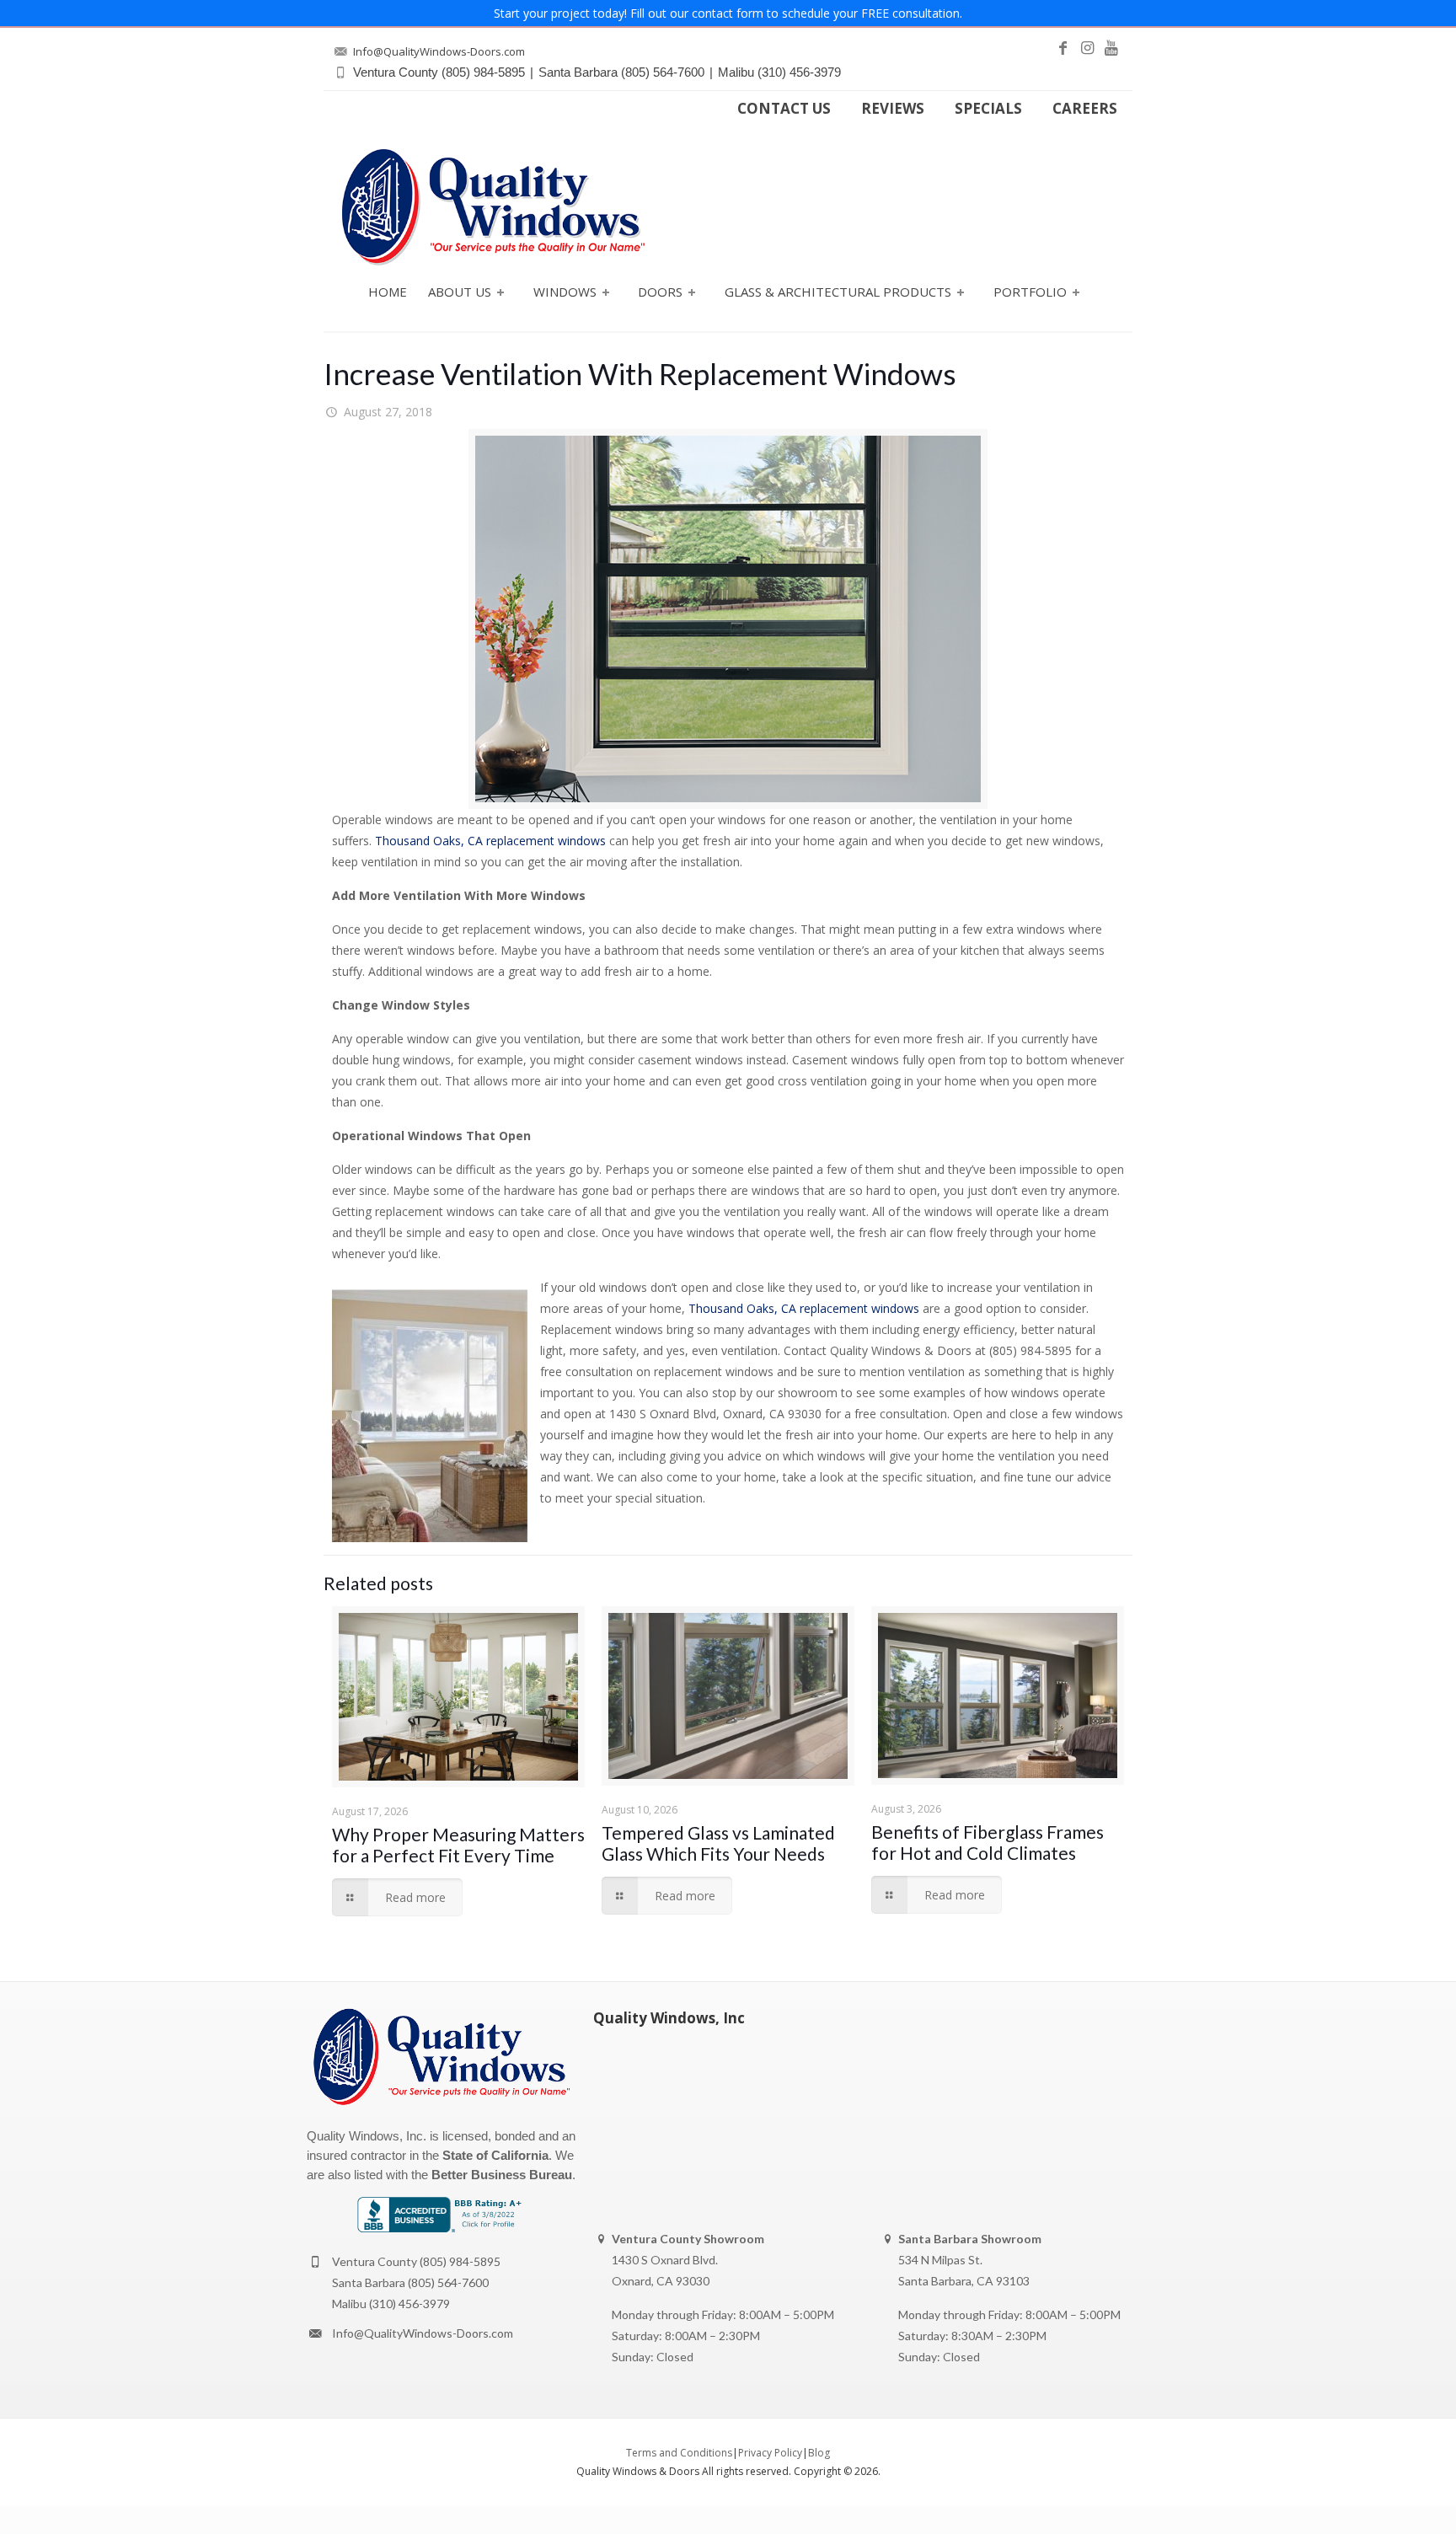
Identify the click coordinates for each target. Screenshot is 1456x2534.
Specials (988, 109)
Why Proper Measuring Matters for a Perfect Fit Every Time (458, 1845)
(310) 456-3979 (409, 2304)
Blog (819, 2453)
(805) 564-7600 (448, 2282)
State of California (495, 2155)
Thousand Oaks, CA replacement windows (490, 841)
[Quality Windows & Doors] (493, 207)
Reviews (893, 109)
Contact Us (784, 109)
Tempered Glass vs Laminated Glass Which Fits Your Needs (718, 1843)
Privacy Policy (770, 2453)
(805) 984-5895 (460, 2261)
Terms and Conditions (679, 2453)
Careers (1085, 109)
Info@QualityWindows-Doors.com (423, 2333)
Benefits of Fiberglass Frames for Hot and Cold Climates (988, 1842)
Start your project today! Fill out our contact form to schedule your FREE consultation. (728, 13)
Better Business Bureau (502, 2175)
